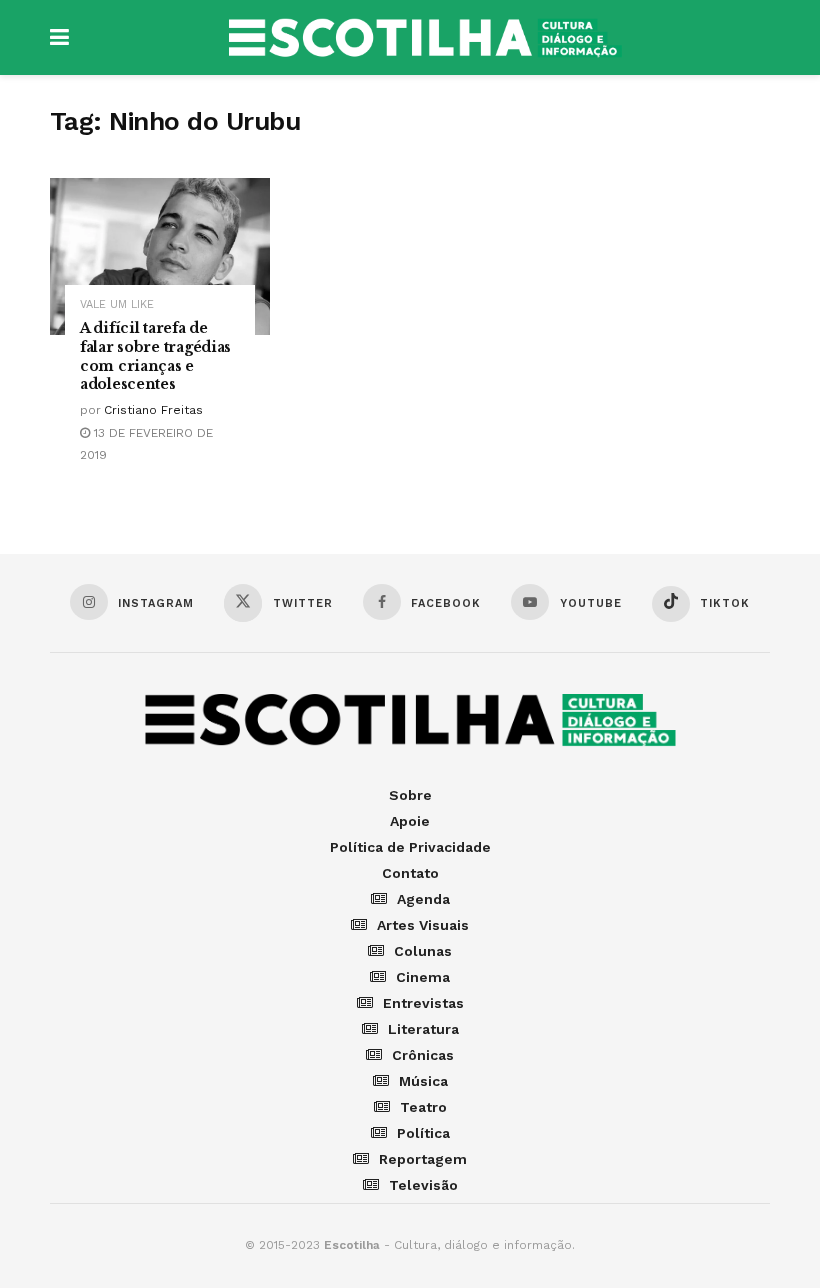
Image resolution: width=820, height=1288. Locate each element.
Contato (410, 873)
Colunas (423, 951)
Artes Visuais (423, 925)
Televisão (423, 1185)
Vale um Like (117, 304)
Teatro (423, 1107)
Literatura (423, 1029)
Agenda (423, 899)
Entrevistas (423, 1003)
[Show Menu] (59, 37)
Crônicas (423, 1055)
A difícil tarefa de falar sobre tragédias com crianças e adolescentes (155, 356)
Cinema (423, 977)
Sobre (410, 795)
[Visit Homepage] (425, 38)
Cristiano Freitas (153, 410)
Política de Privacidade (410, 847)
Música (423, 1081)
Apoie (410, 821)
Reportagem (423, 1159)
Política (423, 1133)
